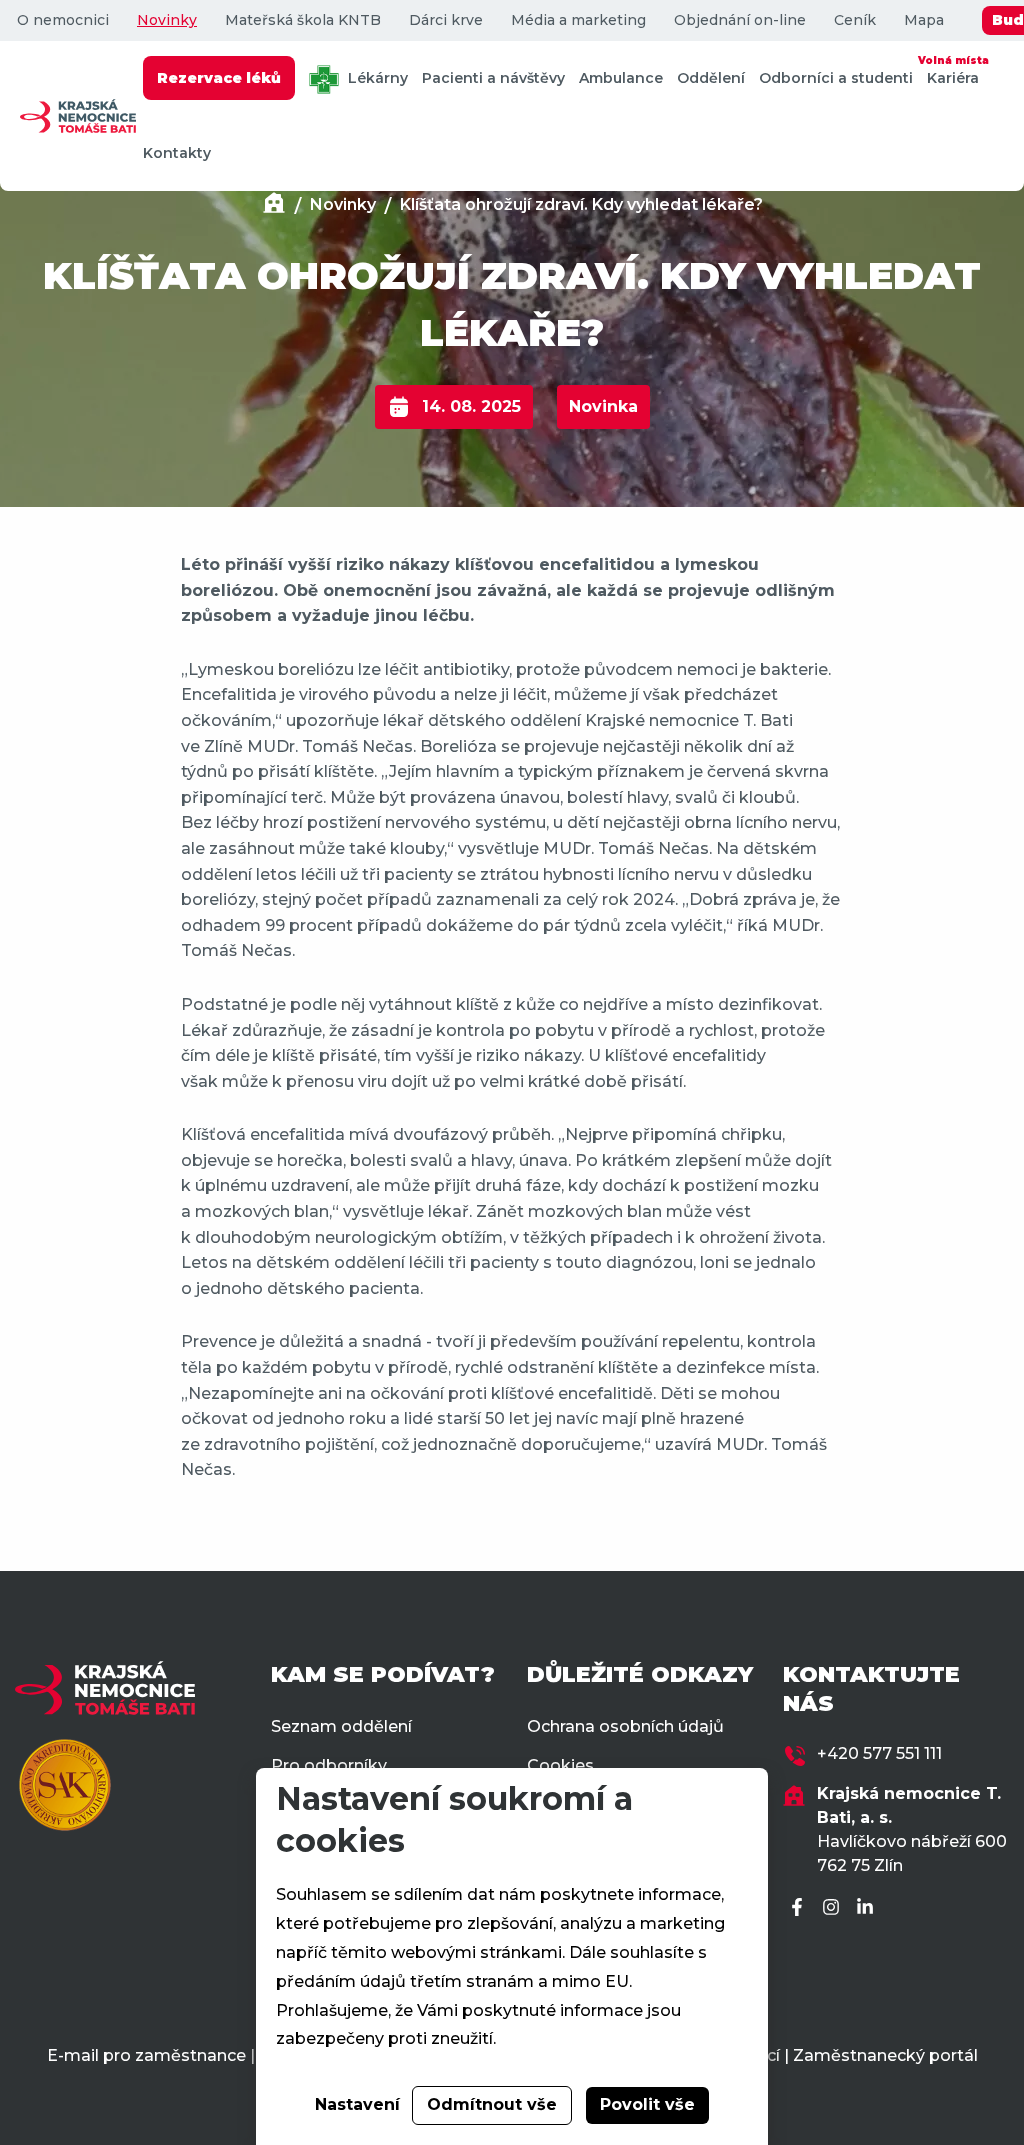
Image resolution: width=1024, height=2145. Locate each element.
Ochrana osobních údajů (625, 1726)
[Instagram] (834, 1908)
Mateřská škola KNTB (303, 20)
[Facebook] (800, 1908)
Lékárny (376, 78)
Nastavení (357, 2104)
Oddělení (711, 78)
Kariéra (953, 70)
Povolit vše (647, 2104)
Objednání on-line (740, 20)
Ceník (855, 20)
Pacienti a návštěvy (493, 78)
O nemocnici (63, 20)
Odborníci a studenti (836, 78)
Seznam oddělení (341, 1726)
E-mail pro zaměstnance (146, 2055)
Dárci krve (446, 20)
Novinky (167, 20)
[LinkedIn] (868, 1908)
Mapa (924, 20)
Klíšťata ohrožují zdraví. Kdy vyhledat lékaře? (581, 204)
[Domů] (274, 205)
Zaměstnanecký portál (885, 2055)
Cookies (560, 1765)
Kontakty (177, 153)
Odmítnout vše (492, 2104)
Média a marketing (578, 20)
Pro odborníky (329, 1765)
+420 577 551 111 (879, 1753)
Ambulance (621, 78)
